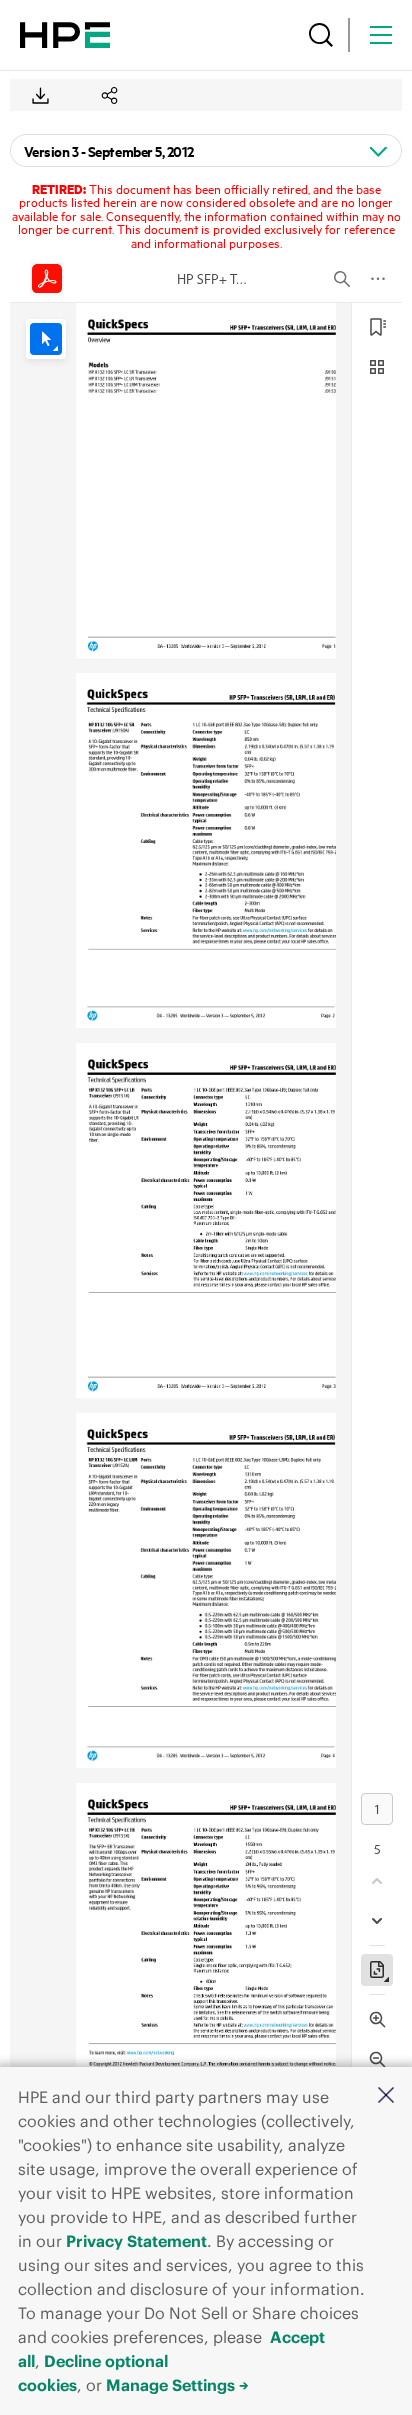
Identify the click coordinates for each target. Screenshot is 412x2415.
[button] (386, 2096)
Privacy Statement (136, 2241)
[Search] (321, 35)
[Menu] (381, 35)
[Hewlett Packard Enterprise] (65, 35)
